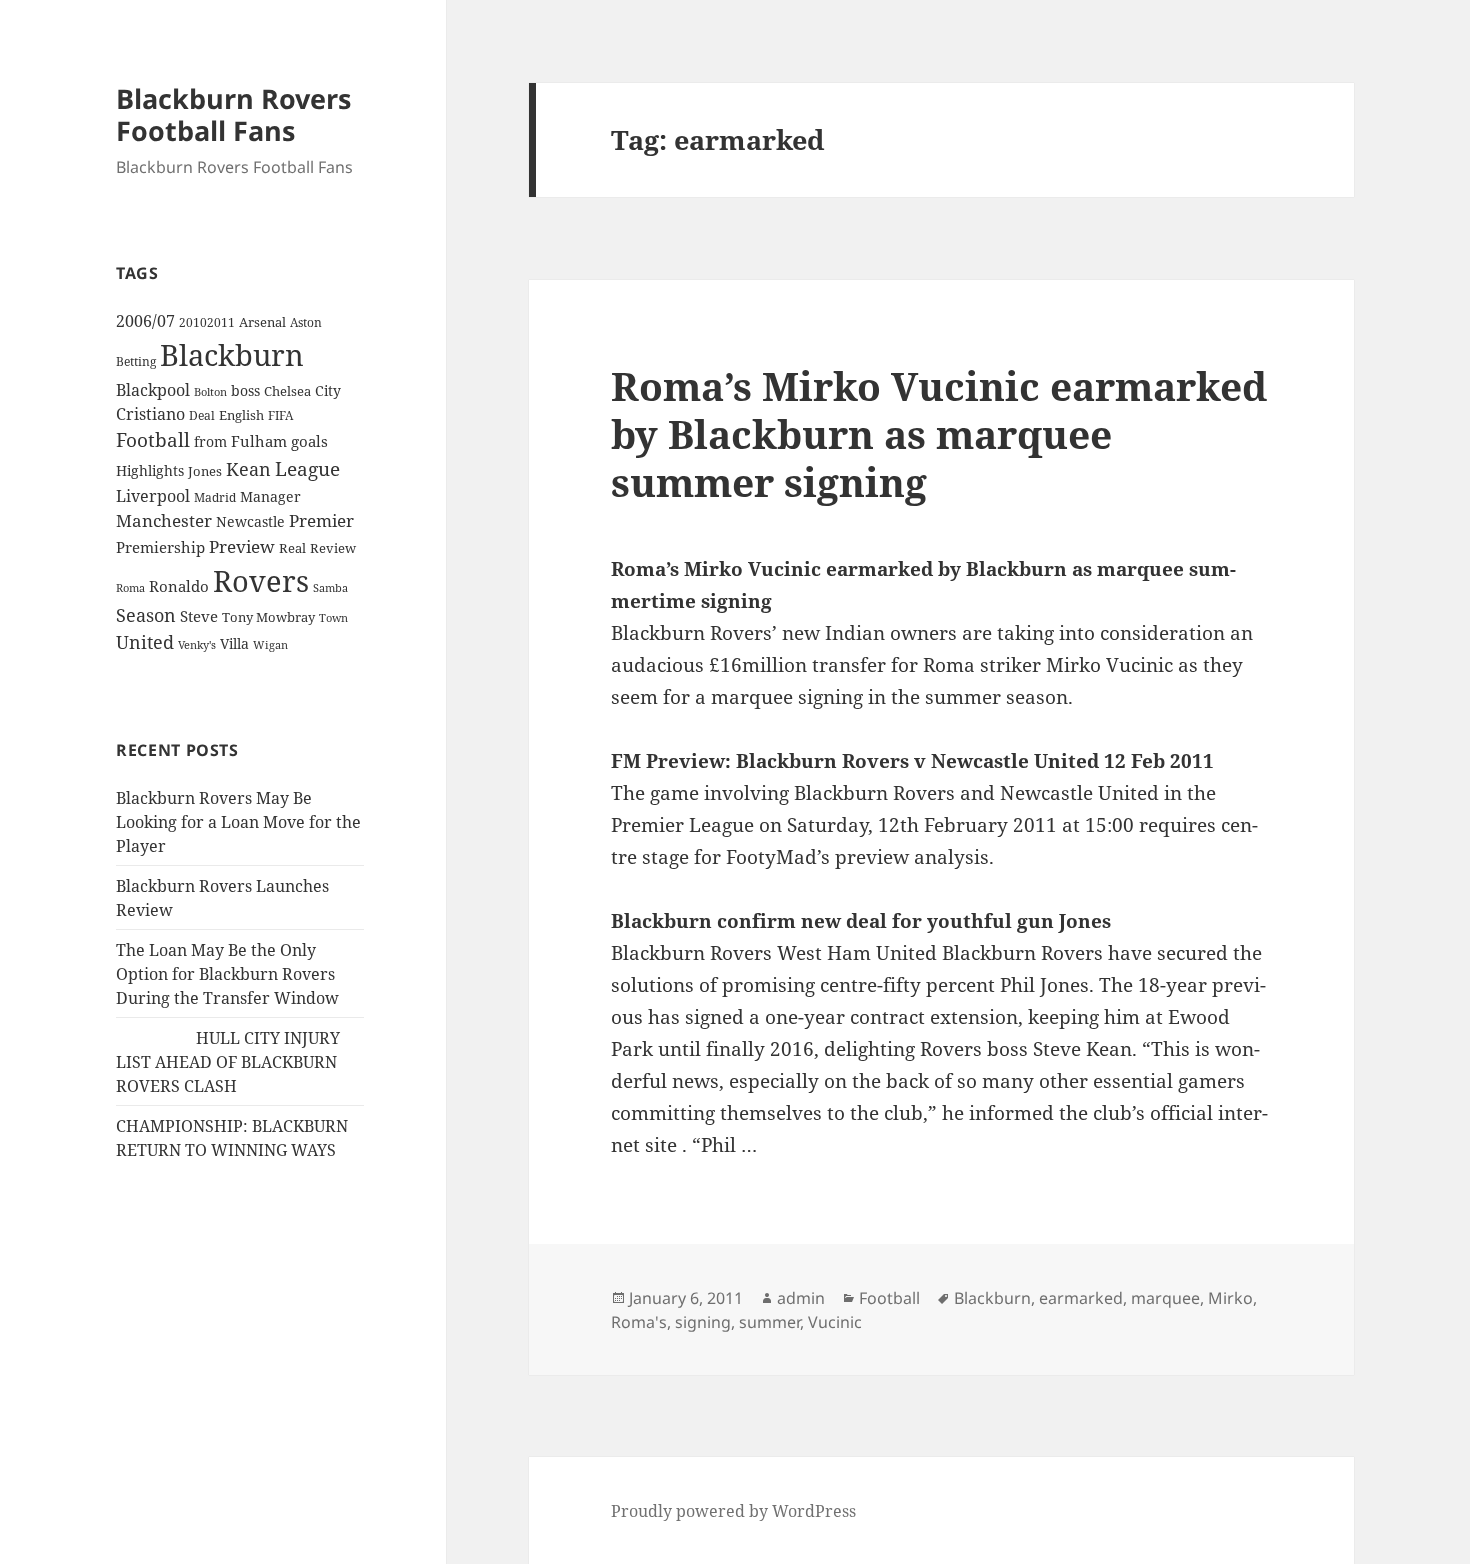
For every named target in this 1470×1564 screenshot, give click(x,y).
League (307, 469)
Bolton (210, 392)
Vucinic (835, 1322)
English (241, 415)
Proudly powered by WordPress (733, 1511)
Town (333, 617)
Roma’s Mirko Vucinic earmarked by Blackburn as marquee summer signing (939, 433)
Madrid (215, 497)
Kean (248, 469)
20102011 (207, 322)
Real (292, 548)
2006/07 (145, 321)
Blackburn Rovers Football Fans (233, 114)
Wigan (270, 644)
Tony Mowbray (268, 617)
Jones (205, 471)
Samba (330, 587)
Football (153, 440)
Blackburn (232, 355)
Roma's (639, 1322)
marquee (1165, 1298)
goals (309, 441)
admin (801, 1298)
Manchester (164, 520)
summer (769, 1322)
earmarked (1081, 1298)
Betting (136, 361)
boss (245, 390)
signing (703, 1322)
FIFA (280, 415)
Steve (199, 616)
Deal (202, 415)
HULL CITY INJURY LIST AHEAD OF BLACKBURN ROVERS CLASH (228, 1062)
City (328, 390)
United (145, 642)
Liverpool (153, 496)
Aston (306, 322)
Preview (242, 546)
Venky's (197, 644)
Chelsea (287, 391)
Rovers (261, 580)
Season (146, 615)
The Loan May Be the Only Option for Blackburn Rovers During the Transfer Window (227, 974)
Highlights (150, 470)
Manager (270, 496)
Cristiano (150, 414)
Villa (234, 643)
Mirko (1230, 1298)
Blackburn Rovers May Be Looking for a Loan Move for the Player (238, 822)
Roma (130, 588)
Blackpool (153, 390)
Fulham (259, 441)
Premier (321, 520)
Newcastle (250, 521)
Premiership (160, 547)
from (210, 441)
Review (333, 548)
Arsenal (262, 322)
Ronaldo (179, 586)
